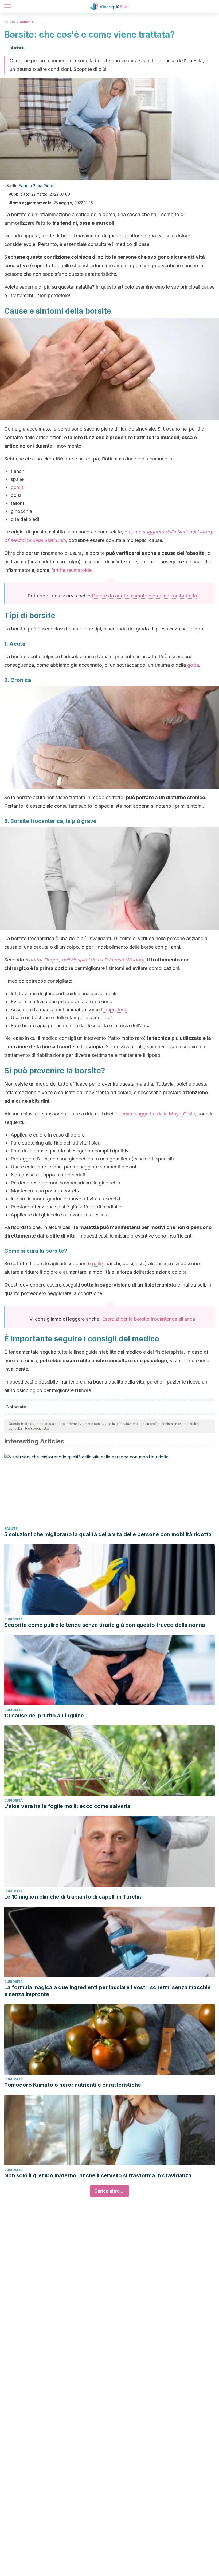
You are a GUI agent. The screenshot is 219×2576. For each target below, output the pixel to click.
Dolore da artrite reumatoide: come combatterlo (144, 596)
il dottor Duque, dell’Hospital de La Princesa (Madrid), (86, 960)
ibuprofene (115, 1010)
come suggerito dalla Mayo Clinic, (159, 1114)
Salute (10, 22)
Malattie (27, 22)
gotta (193, 665)
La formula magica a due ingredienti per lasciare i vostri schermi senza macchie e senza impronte (107, 1991)
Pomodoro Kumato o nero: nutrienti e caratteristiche (73, 2085)
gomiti (17, 487)
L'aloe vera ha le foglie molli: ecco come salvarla (67, 1806)
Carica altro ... (109, 2191)
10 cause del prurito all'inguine (44, 1716)
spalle (96, 1263)
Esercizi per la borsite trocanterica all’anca (148, 1319)
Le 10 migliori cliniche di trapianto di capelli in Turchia (73, 1897)
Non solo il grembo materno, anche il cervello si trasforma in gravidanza (98, 2175)
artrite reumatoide (72, 570)
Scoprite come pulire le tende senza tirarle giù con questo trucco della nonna (105, 1625)
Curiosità (13, 1619)
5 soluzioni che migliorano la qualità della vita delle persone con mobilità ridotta (108, 1534)
